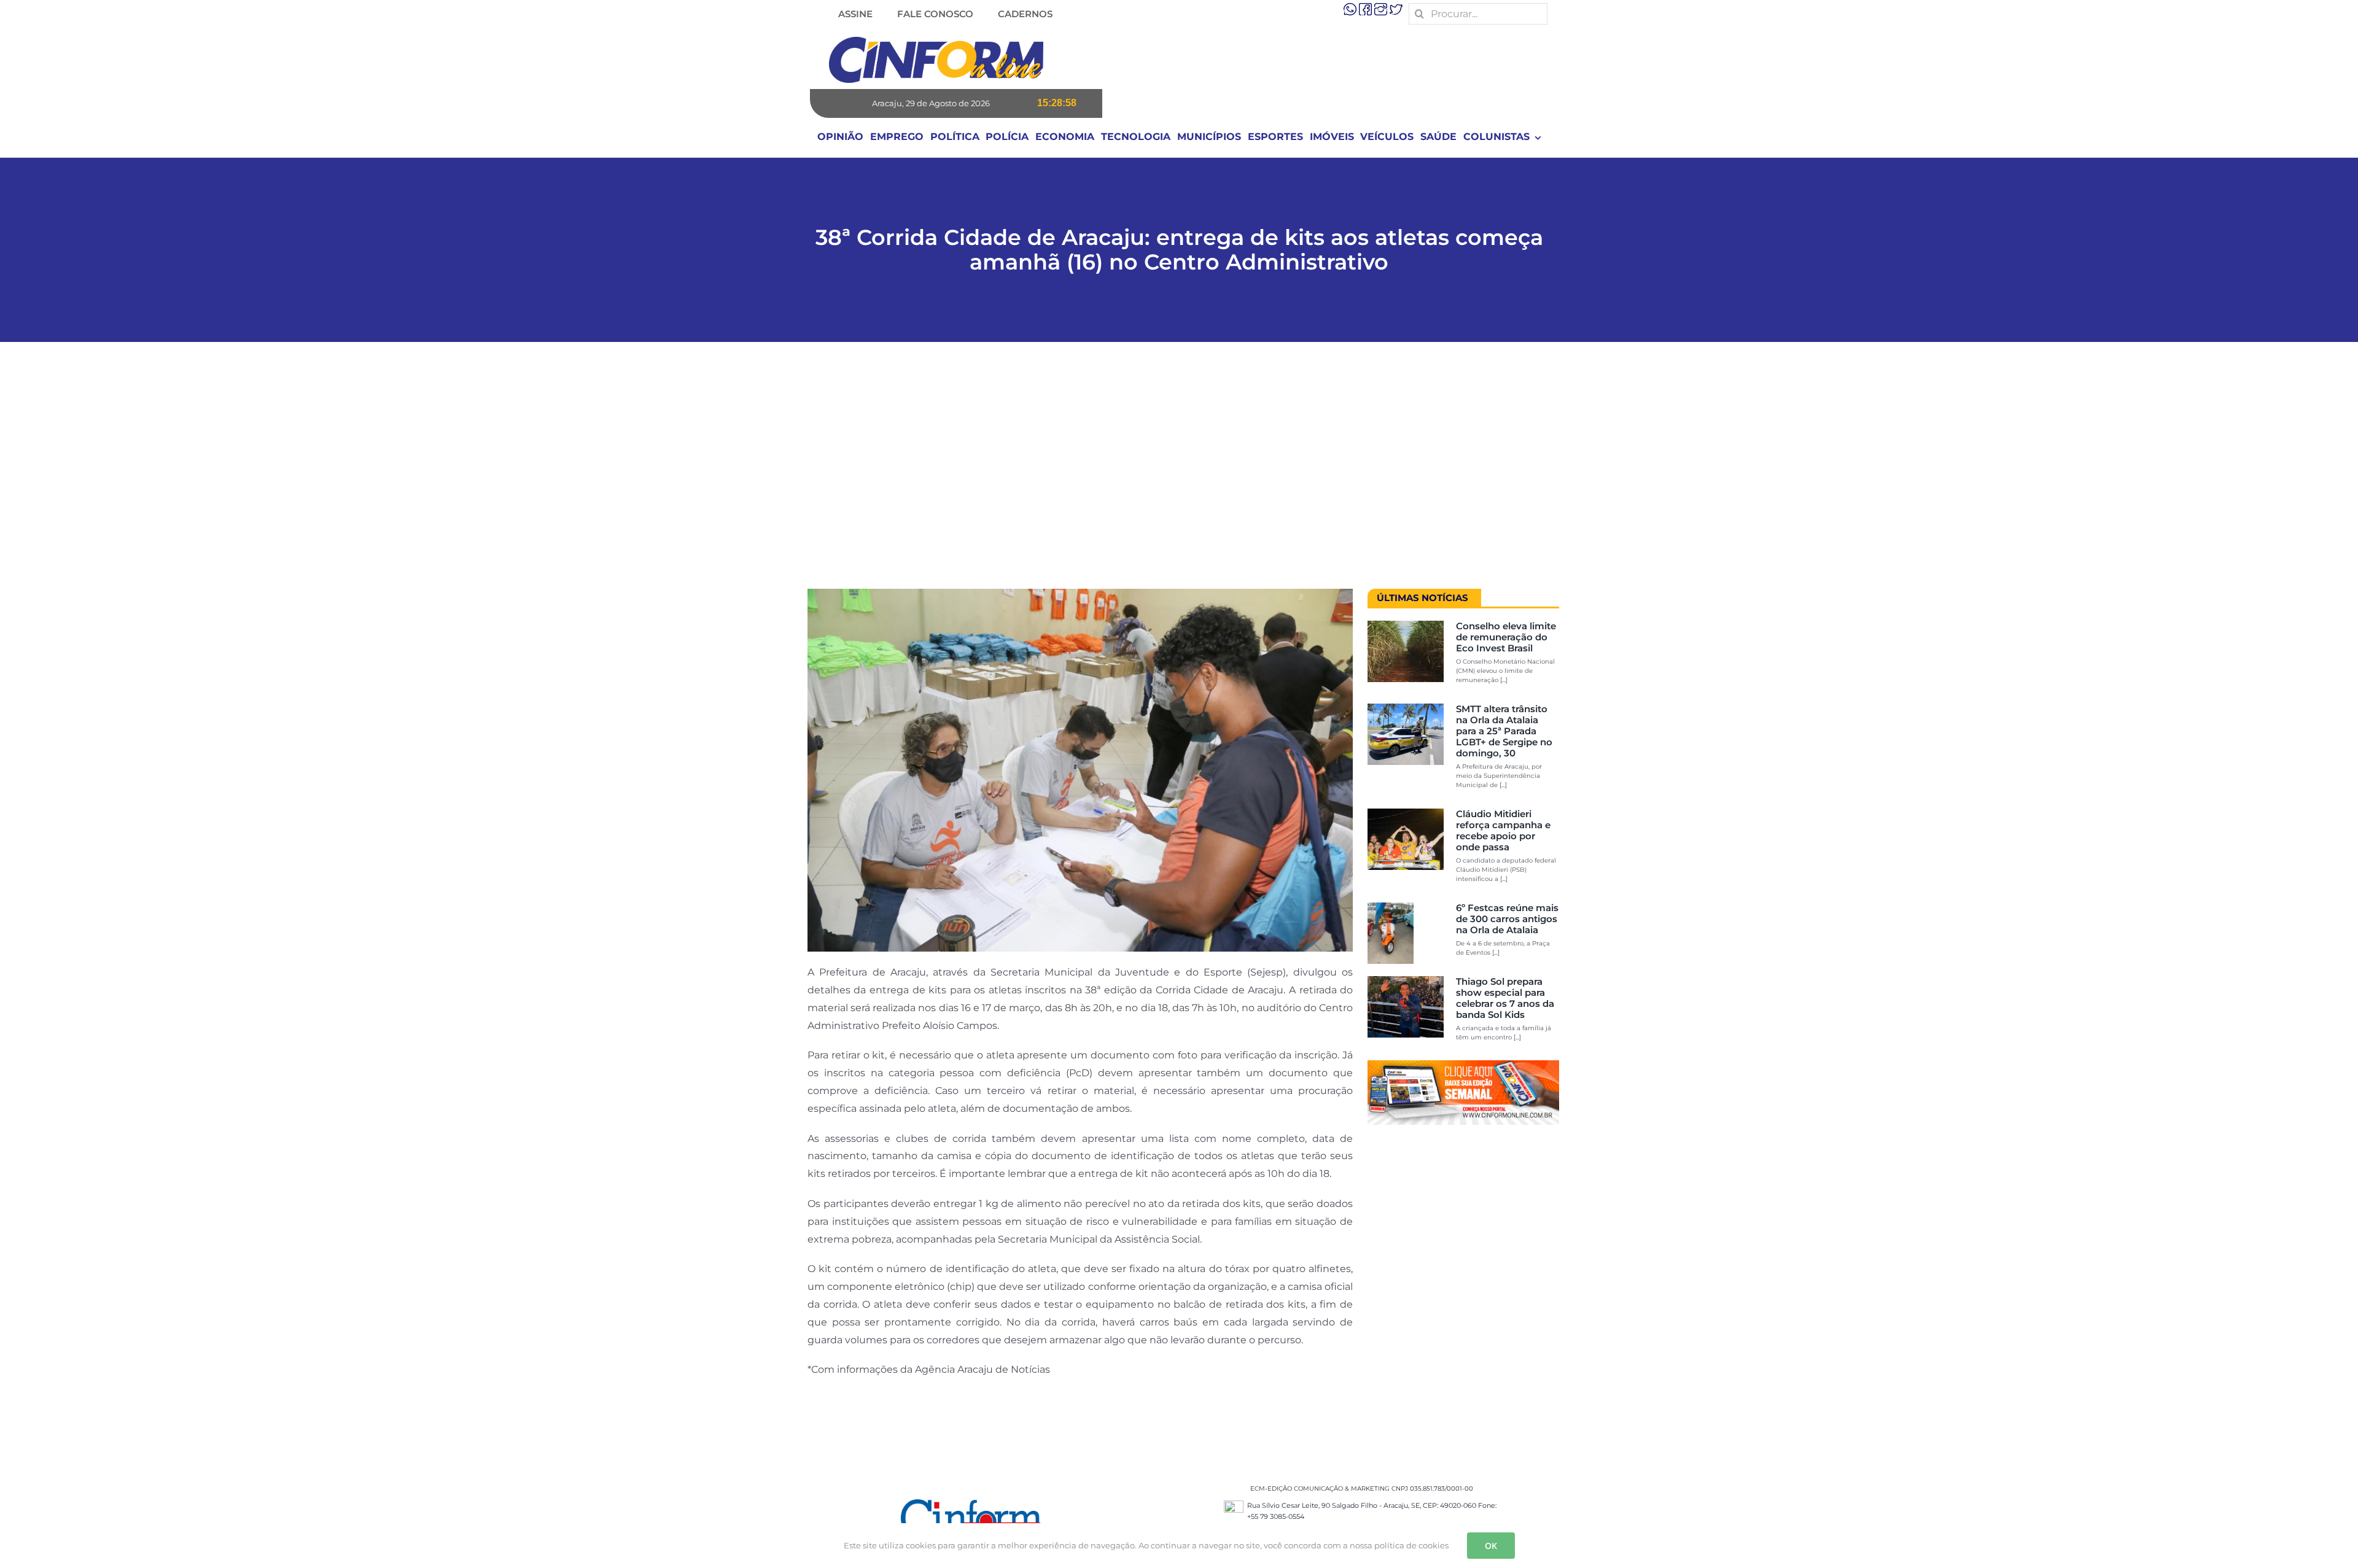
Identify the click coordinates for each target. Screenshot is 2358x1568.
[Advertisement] (1179, 472)
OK (1491, 1546)
